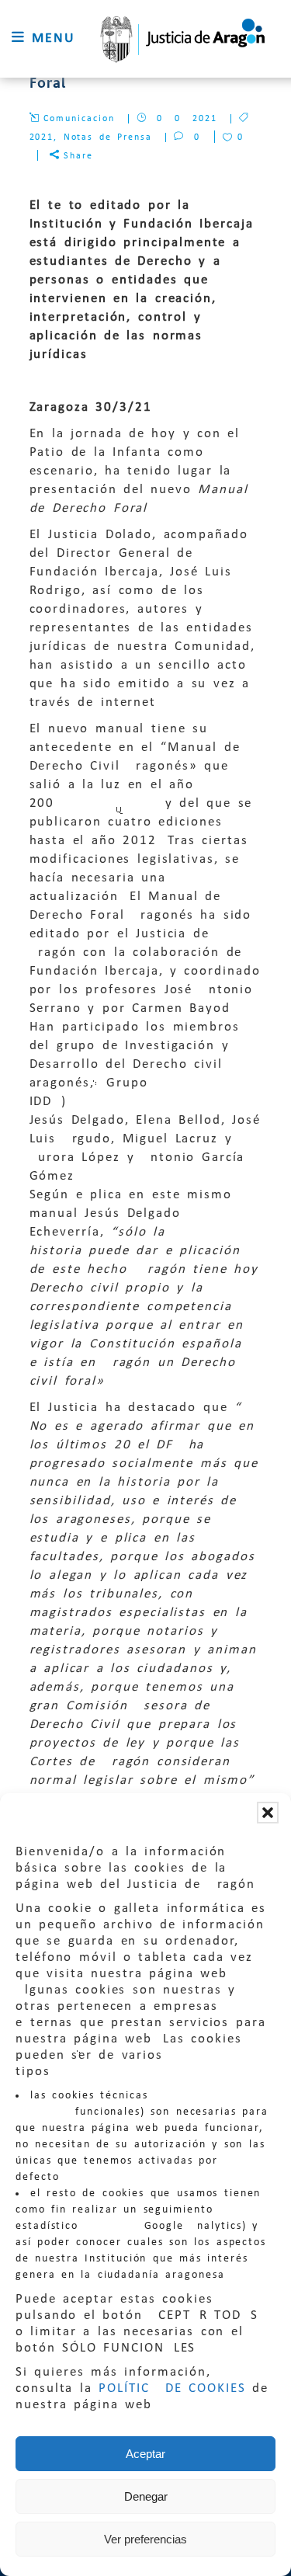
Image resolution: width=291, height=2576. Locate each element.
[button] (268, 1813)
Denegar (146, 2496)
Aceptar (145, 2454)
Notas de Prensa (108, 137)
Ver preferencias (145, 2539)
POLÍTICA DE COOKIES (172, 2388)
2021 (42, 137)
